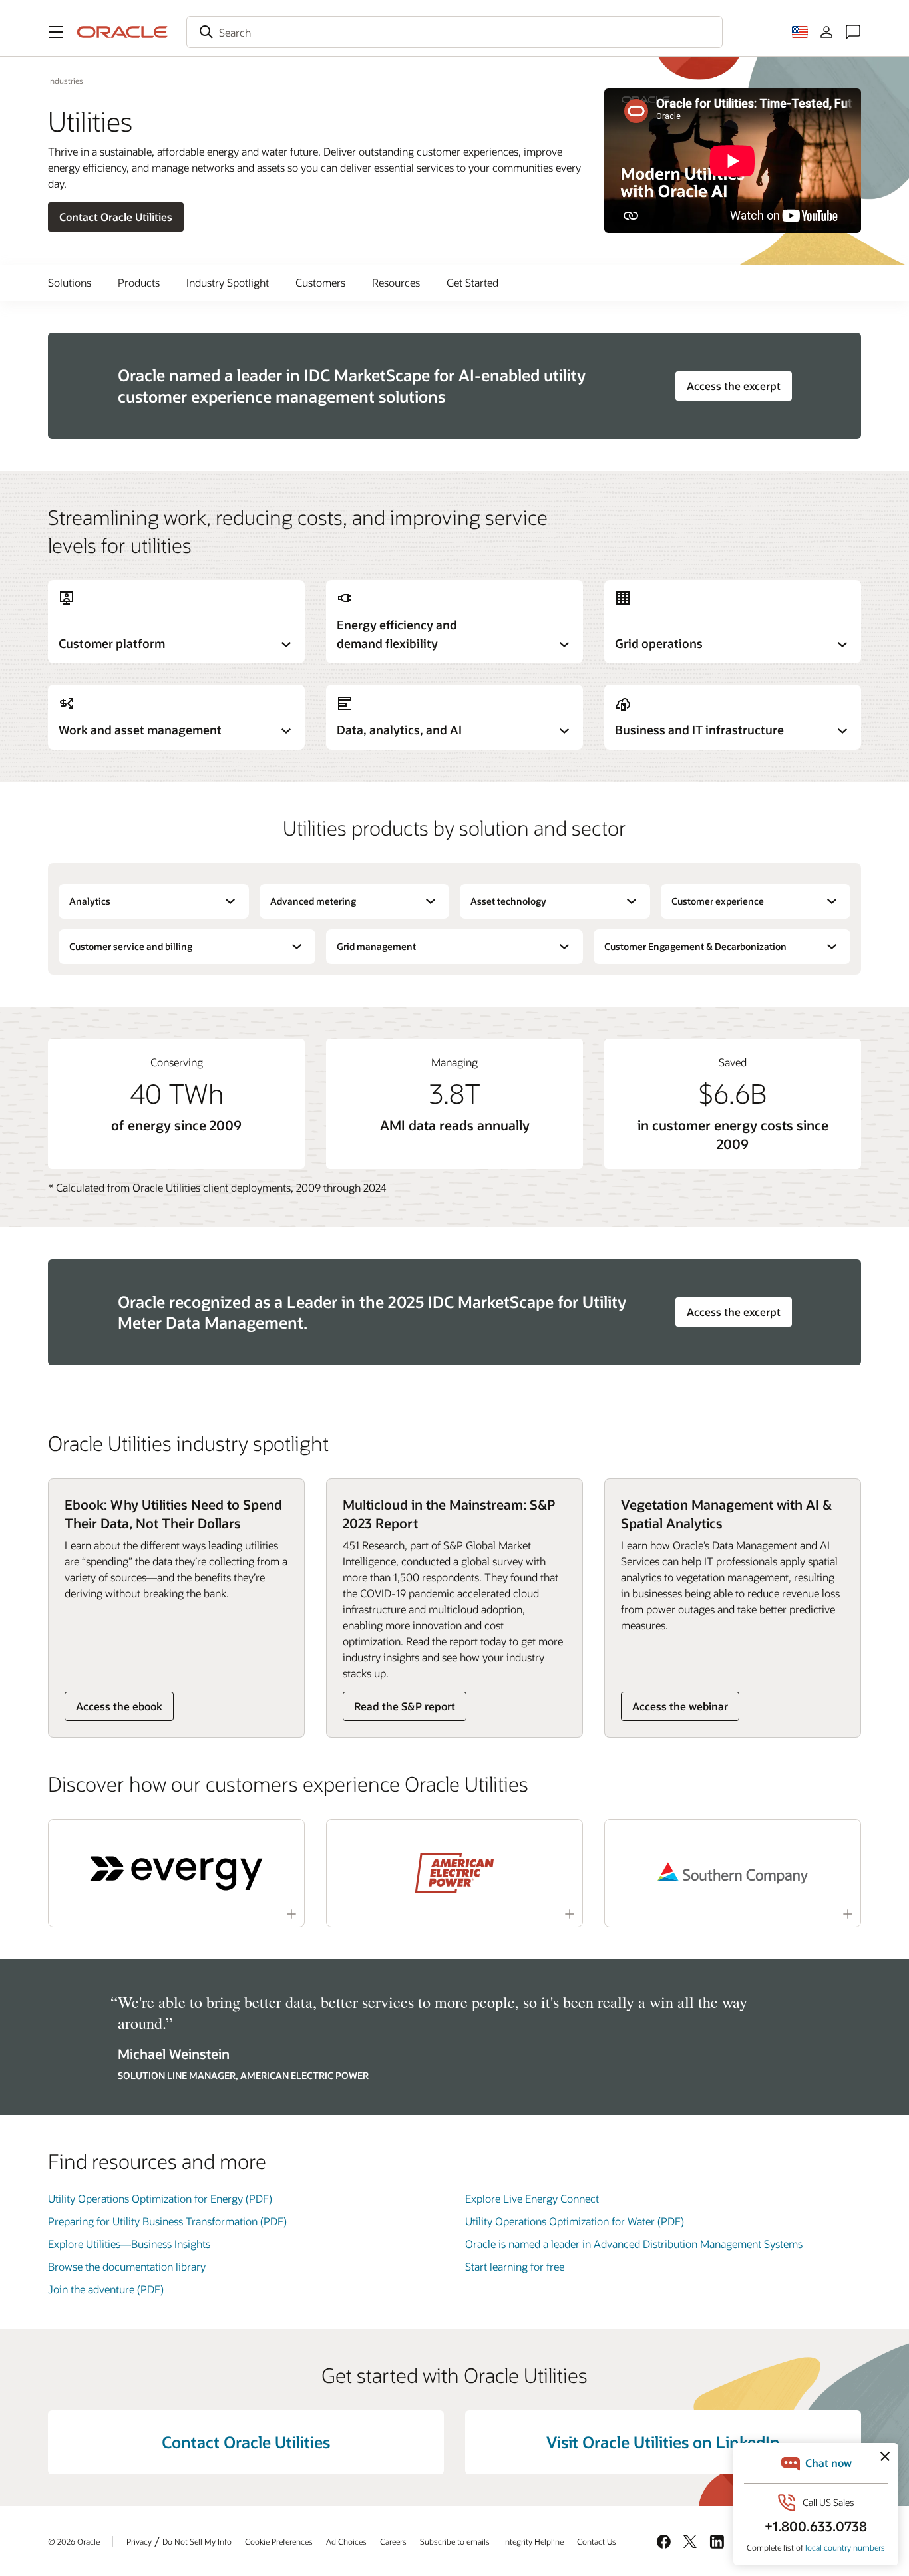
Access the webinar (680, 1706)
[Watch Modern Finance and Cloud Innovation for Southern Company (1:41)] (733, 1873)
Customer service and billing (131, 946)
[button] (56, 32)
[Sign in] (826, 32)
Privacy (139, 2541)
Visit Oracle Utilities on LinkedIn (663, 2442)
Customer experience (718, 901)
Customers (320, 282)
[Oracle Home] (122, 32)
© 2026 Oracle (74, 2541)
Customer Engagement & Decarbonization (695, 946)
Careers (393, 2541)
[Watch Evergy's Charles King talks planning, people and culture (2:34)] (176, 1873)
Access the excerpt (734, 386)
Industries (66, 80)
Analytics (90, 901)
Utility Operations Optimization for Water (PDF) (575, 2221)
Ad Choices (346, 2541)
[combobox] (454, 32)
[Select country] (800, 32)
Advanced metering (313, 901)
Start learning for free (515, 2266)
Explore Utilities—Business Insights (129, 2244)
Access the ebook (119, 1706)
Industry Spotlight (228, 282)
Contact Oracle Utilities (116, 217)
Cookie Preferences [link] (279, 2541)
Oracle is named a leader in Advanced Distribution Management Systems (634, 2244)
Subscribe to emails (455, 2541)
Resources (396, 282)
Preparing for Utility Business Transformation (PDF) (167, 2221)
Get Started (472, 282)
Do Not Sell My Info (197, 2541)
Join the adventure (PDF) (106, 2289)
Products (139, 282)
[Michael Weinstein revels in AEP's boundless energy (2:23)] (454, 1873)
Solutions (70, 282)
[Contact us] (853, 32)
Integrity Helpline (533, 2541)
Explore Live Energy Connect (532, 2198)
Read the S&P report (405, 1706)
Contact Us (597, 2541)
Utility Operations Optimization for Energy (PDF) (160, 2198)
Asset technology (508, 901)
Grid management (376, 946)
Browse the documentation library (127, 2266)
